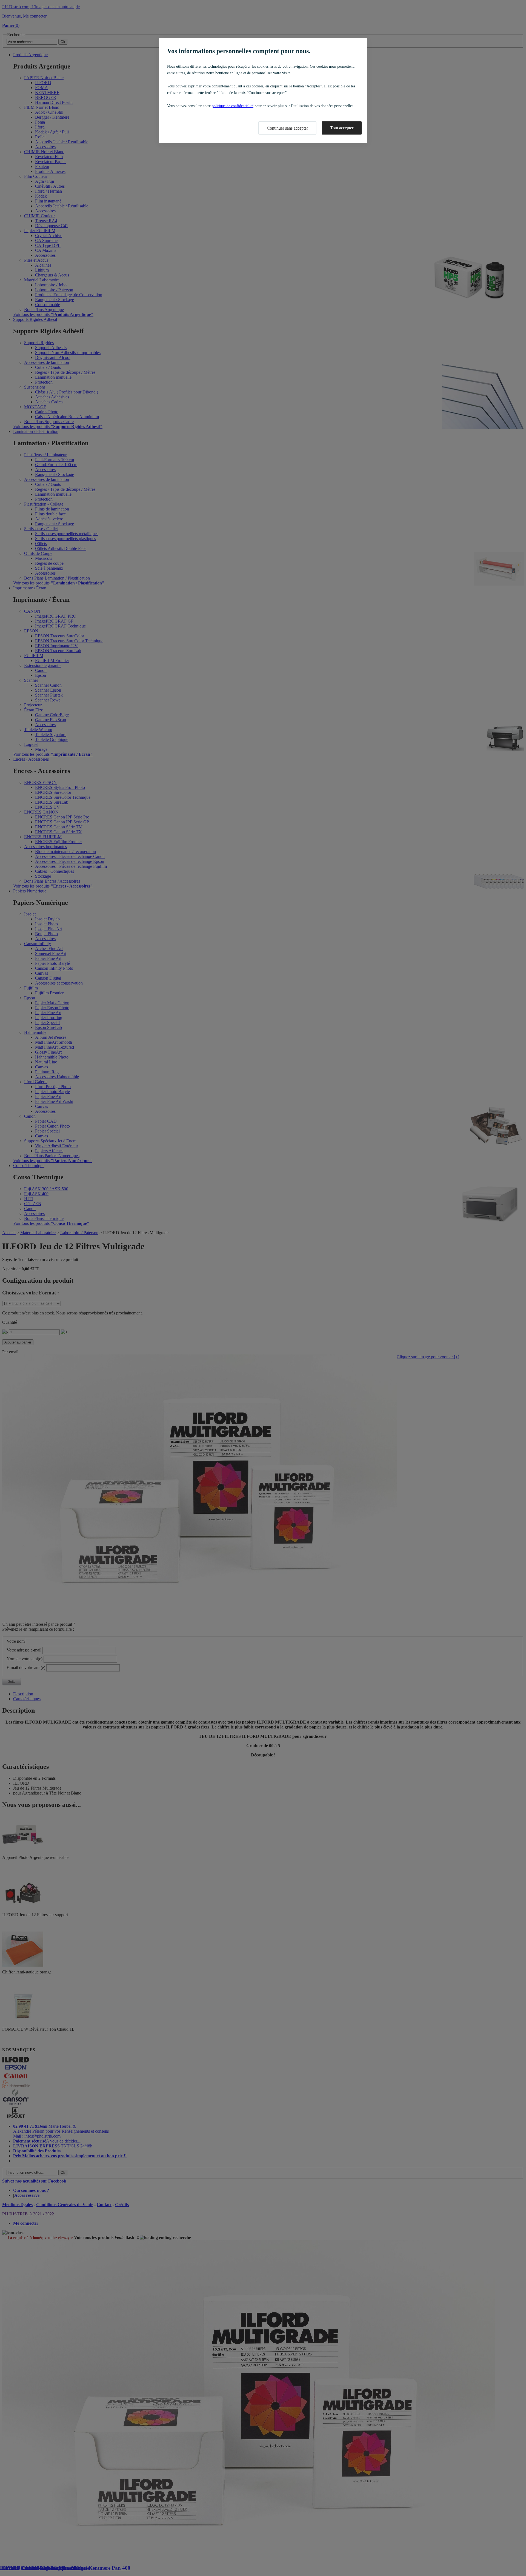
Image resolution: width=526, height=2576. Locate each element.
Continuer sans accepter (287, 128)
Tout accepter (342, 128)
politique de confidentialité (233, 106)
